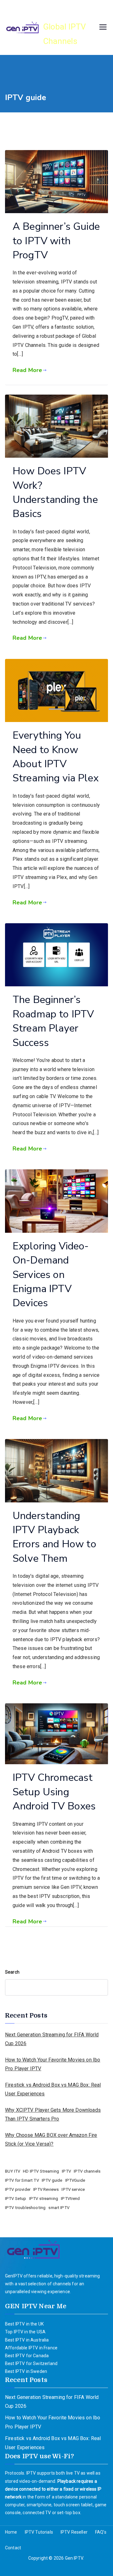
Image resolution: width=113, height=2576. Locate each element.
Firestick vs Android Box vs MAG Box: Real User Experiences (53, 2089)
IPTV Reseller (74, 2532)
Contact (13, 2548)
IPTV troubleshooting (25, 2208)
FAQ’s (101, 2532)
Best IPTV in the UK (24, 2324)
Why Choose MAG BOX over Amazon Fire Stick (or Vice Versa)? (51, 2140)
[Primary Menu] (103, 28)
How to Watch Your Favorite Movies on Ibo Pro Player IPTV (53, 2064)
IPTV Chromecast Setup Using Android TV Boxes (54, 1792)
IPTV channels (87, 2171)
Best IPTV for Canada (27, 2356)
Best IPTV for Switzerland (31, 2363)
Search (12, 1972)
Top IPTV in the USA (25, 2332)
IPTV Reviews (46, 2189)
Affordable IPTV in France (31, 2348)
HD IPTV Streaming (41, 2171)
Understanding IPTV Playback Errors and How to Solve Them (54, 1537)
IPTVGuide (75, 2180)
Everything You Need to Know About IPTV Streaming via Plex (56, 757)
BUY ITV (13, 2171)
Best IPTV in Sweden (26, 2371)
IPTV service (73, 2189)
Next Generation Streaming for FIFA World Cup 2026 (52, 2039)
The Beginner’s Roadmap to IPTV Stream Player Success (53, 1021)
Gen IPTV (66, 13)
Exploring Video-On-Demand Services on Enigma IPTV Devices (51, 1274)
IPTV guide (52, 2180)
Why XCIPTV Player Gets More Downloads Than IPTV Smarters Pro (53, 2115)
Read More (27, 370)
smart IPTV (59, 2208)
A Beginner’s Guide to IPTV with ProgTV (56, 241)
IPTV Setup (16, 2199)
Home (11, 2532)
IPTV (66, 2171)
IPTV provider (18, 2189)
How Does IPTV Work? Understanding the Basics (55, 492)
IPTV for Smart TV (22, 2180)
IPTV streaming (44, 2199)
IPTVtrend (70, 2199)
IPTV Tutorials (39, 2532)
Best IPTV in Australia (27, 2340)
